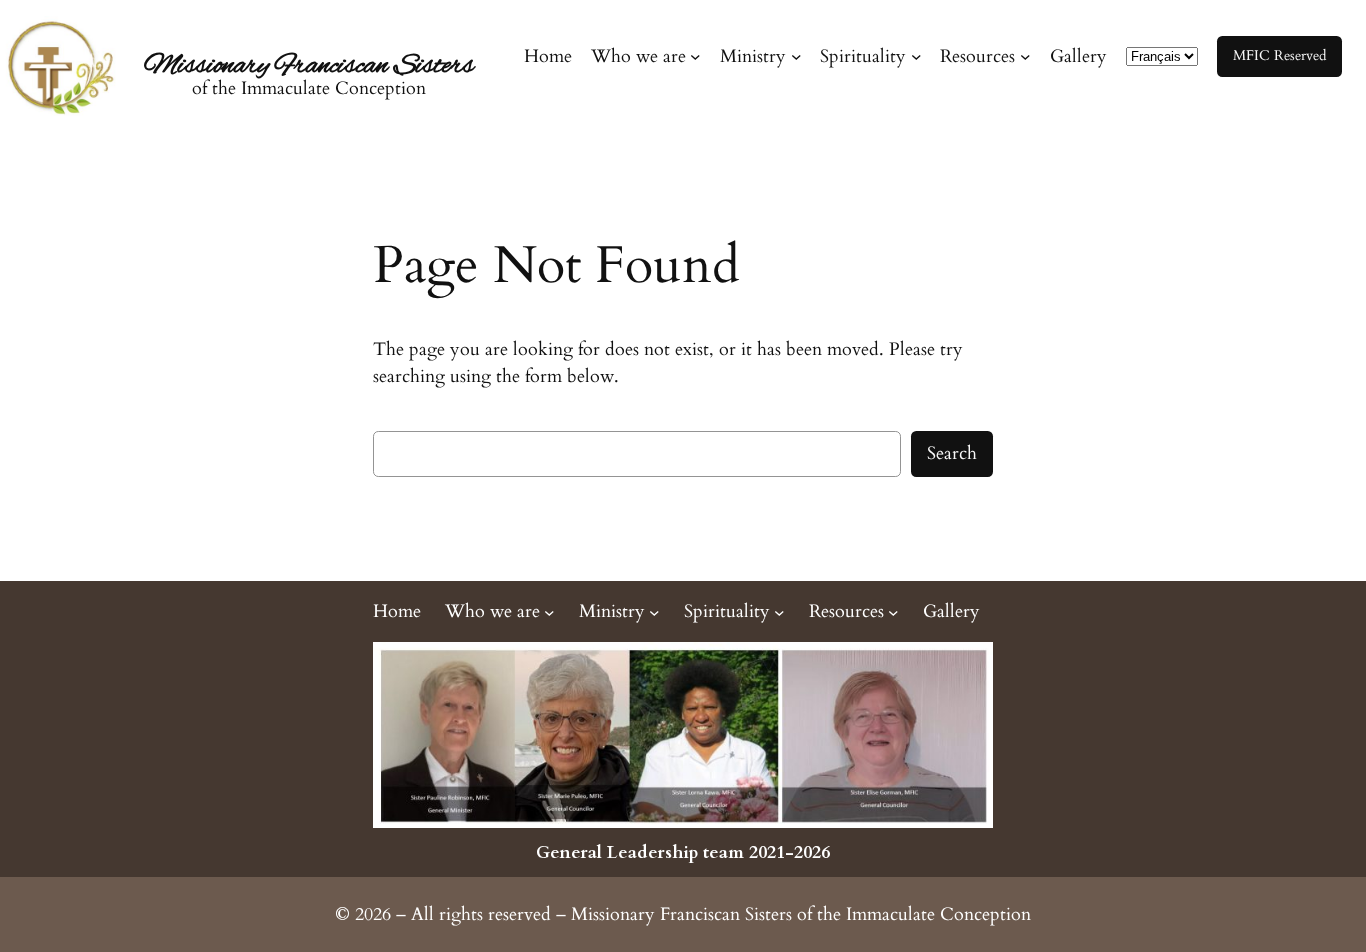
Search (952, 453)
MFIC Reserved (1279, 55)
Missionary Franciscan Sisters (309, 66)
